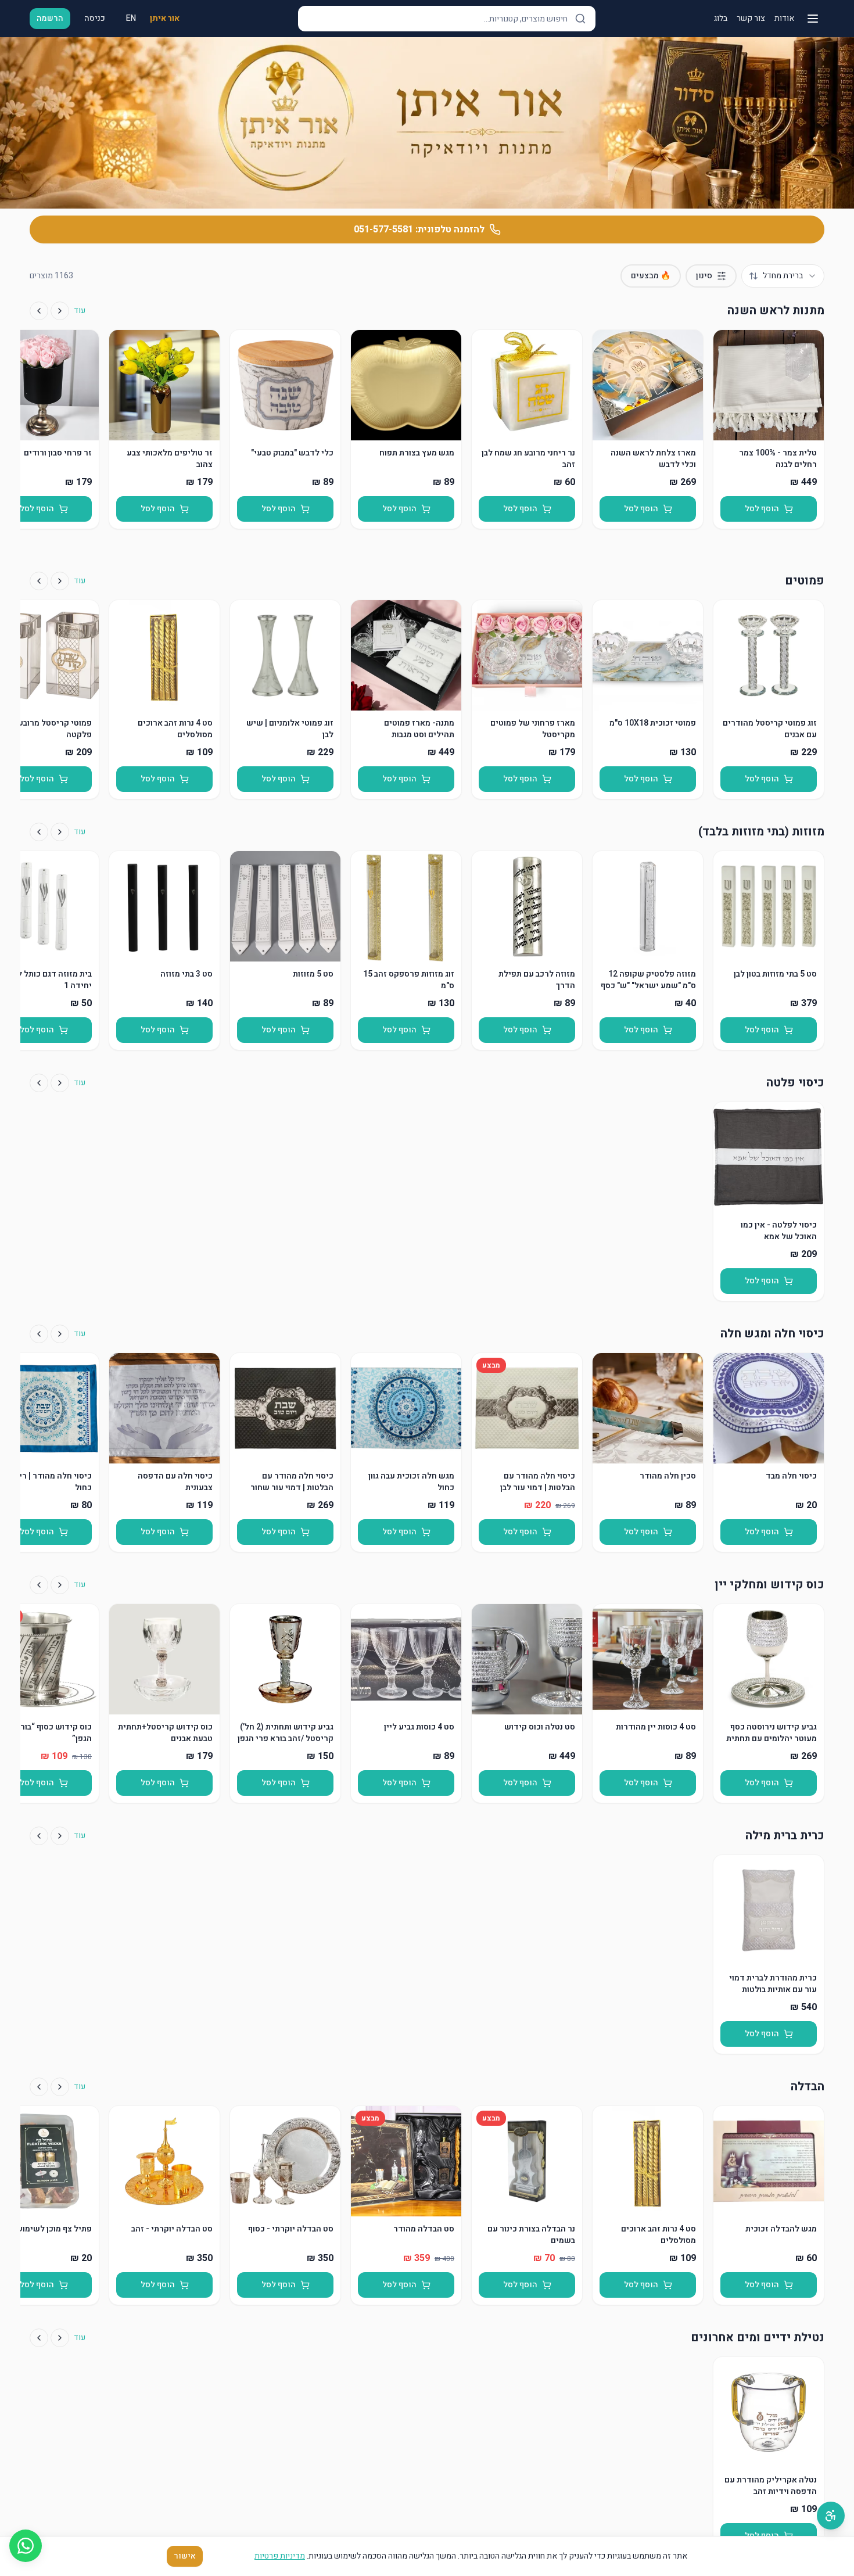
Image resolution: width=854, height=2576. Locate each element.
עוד (80, 311)
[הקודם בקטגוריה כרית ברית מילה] (60, 1836)
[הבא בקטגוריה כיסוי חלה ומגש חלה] (39, 1334)
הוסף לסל (762, 509)
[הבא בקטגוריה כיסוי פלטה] (39, 1083)
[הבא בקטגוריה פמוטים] (39, 581)
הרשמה (50, 18)
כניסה (95, 18)
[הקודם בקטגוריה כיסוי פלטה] (60, 1083)
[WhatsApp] (26, 2546)
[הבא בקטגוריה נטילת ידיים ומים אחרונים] (39, 2338)
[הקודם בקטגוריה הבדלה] (60, 2087)
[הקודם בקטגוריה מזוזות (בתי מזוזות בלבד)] (60, 832)
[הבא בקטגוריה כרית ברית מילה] (39, 1836)
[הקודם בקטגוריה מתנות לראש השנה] (60, 311)
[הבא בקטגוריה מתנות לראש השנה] (39, 311)
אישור (185, 2556)
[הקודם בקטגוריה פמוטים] (60, 581)
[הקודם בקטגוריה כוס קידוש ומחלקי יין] (60, 1585)
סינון (704, 276)
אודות (784, 19)
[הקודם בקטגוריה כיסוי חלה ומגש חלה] (60, 1334)
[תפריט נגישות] (831, 2516)
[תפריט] (813, 19)
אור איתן (165, 19)
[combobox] (783, 276)
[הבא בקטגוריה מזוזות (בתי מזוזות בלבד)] (39, 832)
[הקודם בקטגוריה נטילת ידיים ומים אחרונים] (60, 2338)
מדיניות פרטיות (280, 2556)
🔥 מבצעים (651, 276)
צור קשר (751, 19)
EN (131, 18)
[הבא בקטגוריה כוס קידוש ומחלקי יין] (39, 1585)
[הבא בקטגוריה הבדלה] (39, 2087)
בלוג (721, 19)
